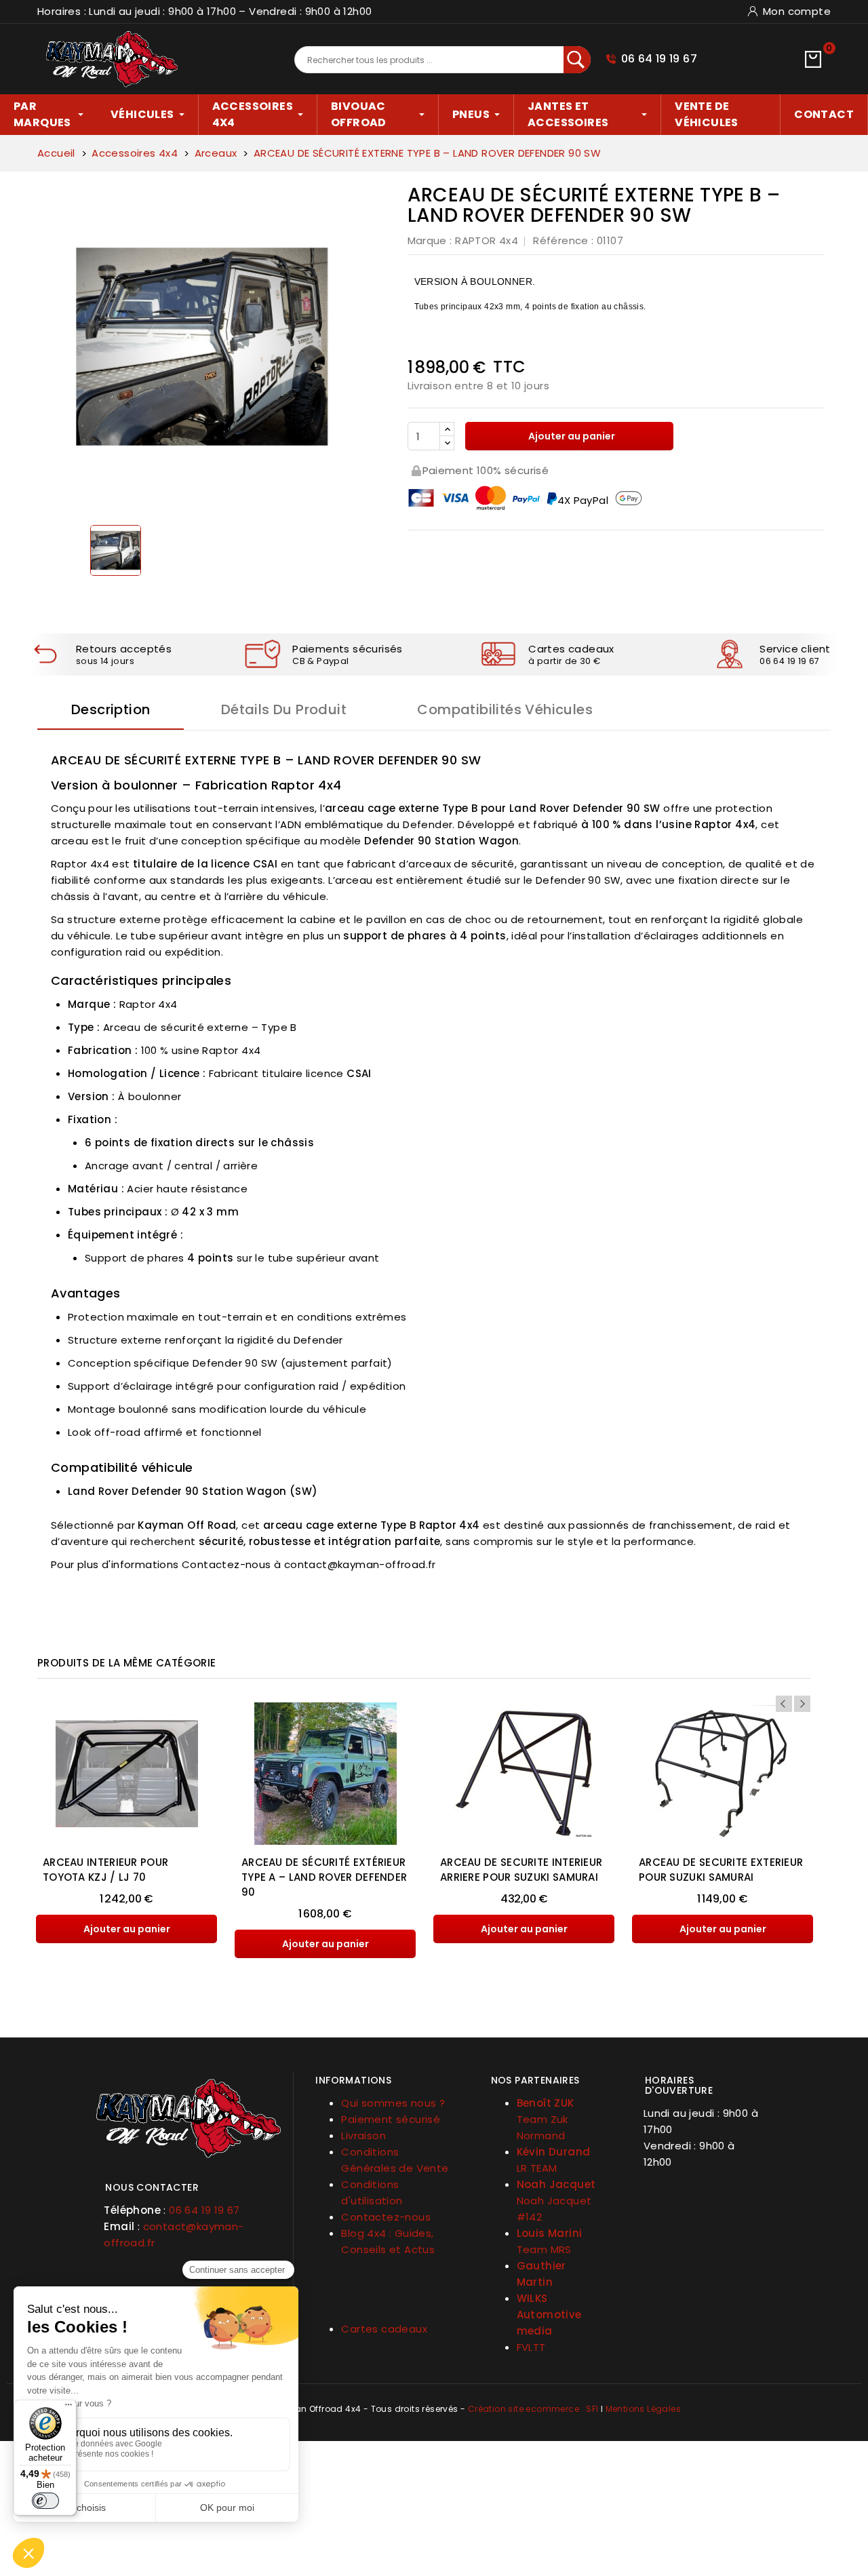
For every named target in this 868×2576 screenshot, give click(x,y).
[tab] (188, 2182)
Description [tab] (111, 709)
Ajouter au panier (571, 436)
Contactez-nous (386, 2217)
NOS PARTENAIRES (535, 2080)
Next (802, 1704)
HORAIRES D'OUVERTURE (679, 2085)
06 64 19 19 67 (659, 59)
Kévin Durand (554, 2152)
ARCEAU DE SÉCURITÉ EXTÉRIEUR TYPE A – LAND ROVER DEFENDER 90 (324, 1877)
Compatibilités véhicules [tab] (505, 709)
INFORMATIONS (353, 2080)
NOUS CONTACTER (152, 2187)
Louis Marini (550, 2233)
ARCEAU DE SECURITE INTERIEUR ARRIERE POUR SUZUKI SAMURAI (521, 1870)
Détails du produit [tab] (284, 709)
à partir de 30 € (564, 661)
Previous (784, 1704)
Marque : (430, 240)
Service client (795, 649)
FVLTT (531, 2347)
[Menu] (68, 2408)
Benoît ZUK (546, 2103)
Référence (561, 240)
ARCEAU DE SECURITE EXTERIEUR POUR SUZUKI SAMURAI (721, 1870)
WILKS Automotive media (549, 2315)
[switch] (45, 2501)
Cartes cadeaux (571, 649)
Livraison (363, 2135)
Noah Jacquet (556, 2184)
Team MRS (544, 2249)
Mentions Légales (643, 2409)
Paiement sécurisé (391, 2119)
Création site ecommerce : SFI (533, 2409)
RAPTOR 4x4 (487, 240)
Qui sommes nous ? (393, 2103)
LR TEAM (537, 2168)
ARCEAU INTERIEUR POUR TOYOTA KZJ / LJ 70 (105, 1870)
